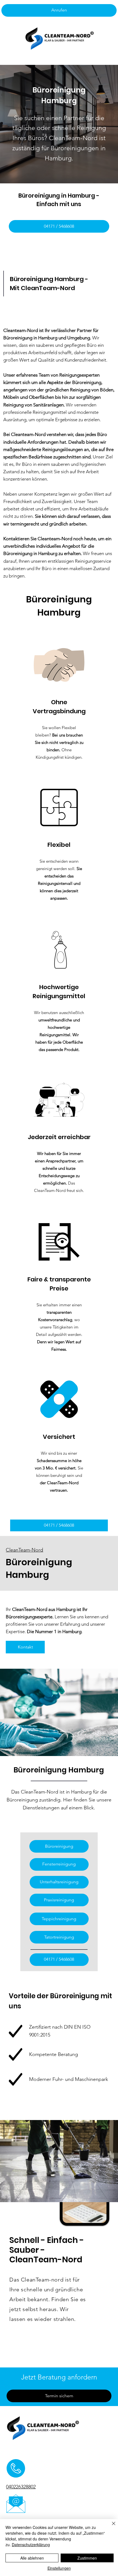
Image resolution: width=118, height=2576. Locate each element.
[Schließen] (110, 2527)
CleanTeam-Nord (24, 1550)
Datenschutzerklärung (31, 2545)
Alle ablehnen (32, 2558)
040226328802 (21, 2487)
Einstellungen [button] (59, 2568)
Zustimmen (87, 2558)
